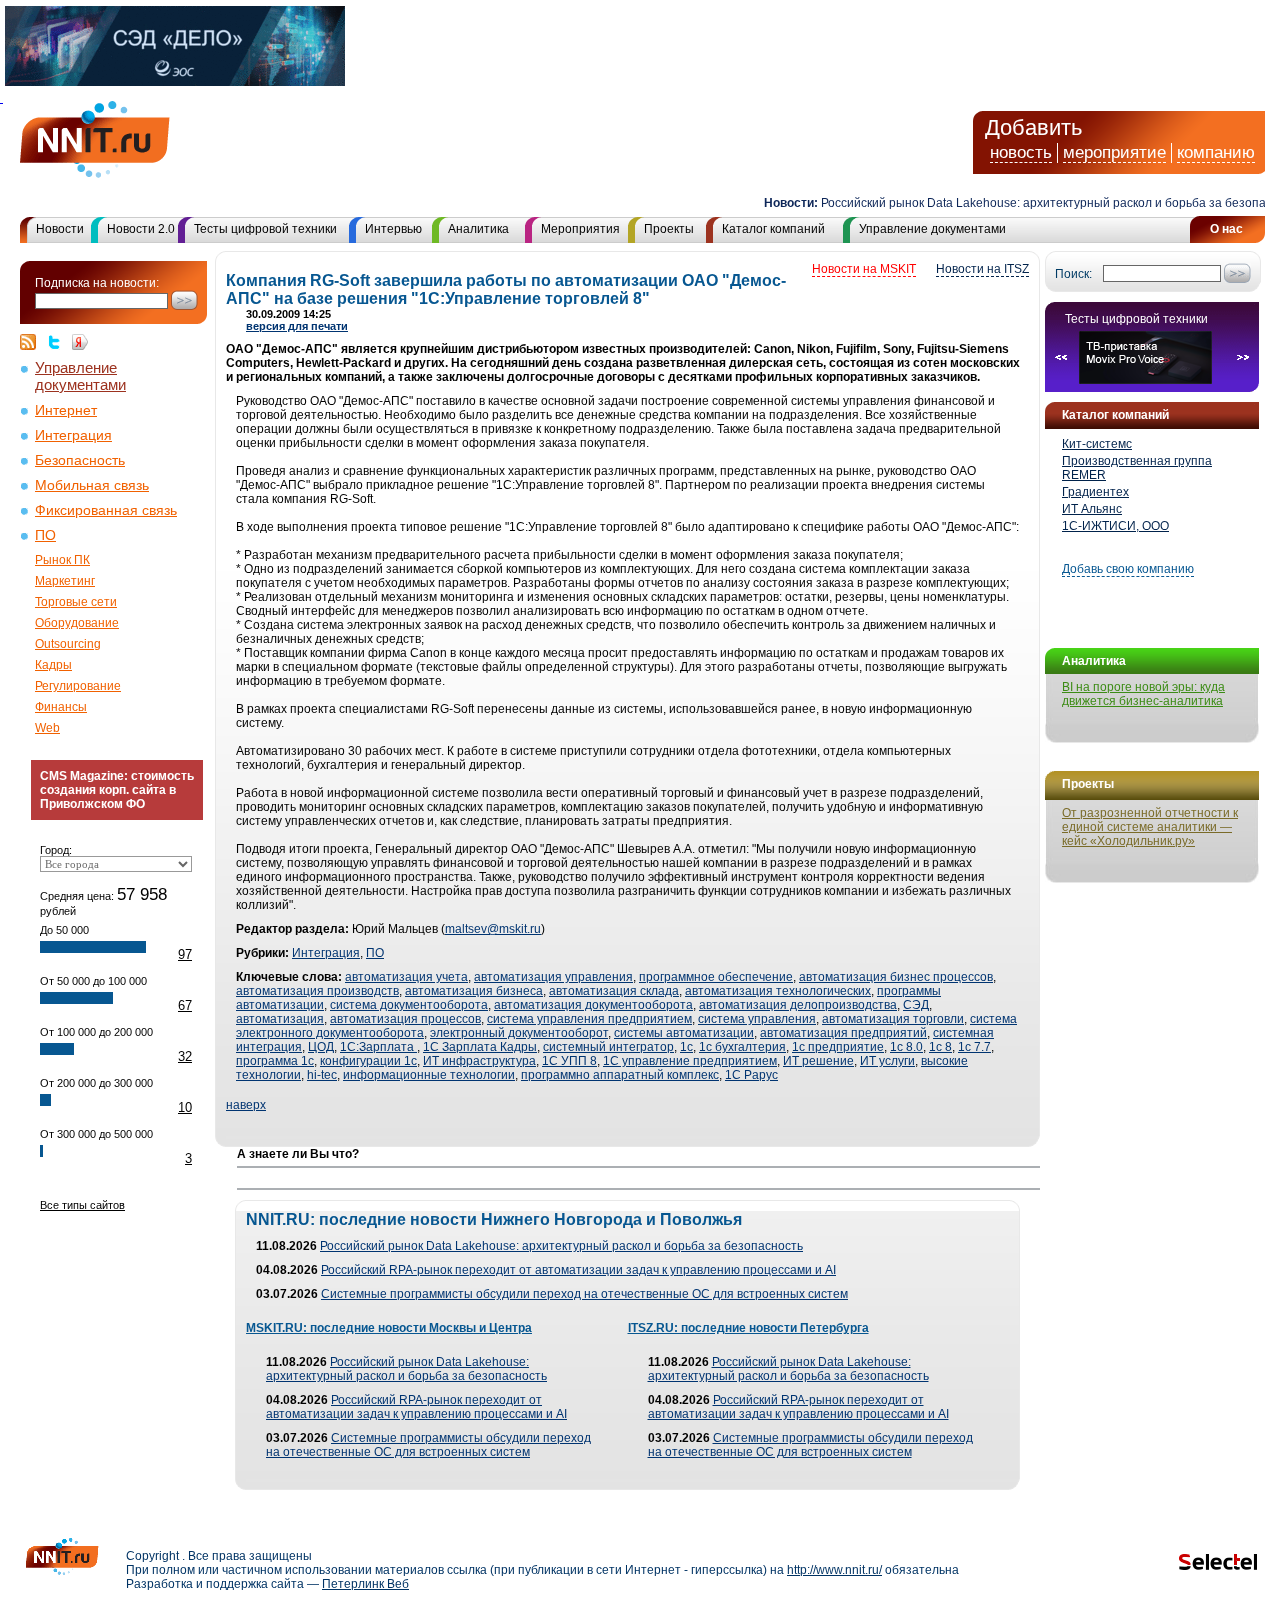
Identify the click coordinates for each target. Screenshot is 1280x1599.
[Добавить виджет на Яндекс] (80, 342)
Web (47, 728)
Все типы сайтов (82, 1205)
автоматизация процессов (405, 1019)
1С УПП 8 (569, 1061)
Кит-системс (1097, 444)
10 (185, 1107)
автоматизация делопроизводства (798, 1005)
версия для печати (297, 326)
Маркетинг (65, 581)
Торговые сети (76, 602)
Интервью (393, 229)
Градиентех (1095, 492)
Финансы (61, 707)
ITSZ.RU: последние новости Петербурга (748, 1328)
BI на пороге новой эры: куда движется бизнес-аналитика (1143, 694)
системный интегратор (608, 1047)
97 (185, 954)
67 (185, 1005)
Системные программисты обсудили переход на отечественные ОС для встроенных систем (584, 1294)
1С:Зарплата (378, 1047)
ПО (45, 535)
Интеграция (73, 435)
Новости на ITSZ (982, 269)
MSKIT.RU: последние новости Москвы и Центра (389, 1328)
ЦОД (321, 1047)
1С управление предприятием (690, 1061)
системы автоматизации (684, 1033)
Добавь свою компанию (1128, 569)
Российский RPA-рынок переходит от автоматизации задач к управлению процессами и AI (578, 1270)
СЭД (916, 1005)
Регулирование (78, 686)
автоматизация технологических (778, 991)
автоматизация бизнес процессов (896, 977)
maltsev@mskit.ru (493, 929)
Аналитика (478, 229)
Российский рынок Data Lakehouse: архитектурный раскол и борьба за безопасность (561, 1246)
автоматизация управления (553, 977)
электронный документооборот (519, 1033)
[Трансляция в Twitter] (59, 342)
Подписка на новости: (97, 283)
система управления (757, 1019)
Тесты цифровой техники (265, 229)
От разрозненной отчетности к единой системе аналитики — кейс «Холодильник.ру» (1150, 827)
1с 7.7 (974, 1047)
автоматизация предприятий (843, 1033)
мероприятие (1114, 152)
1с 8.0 (906, 1047)
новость (1021, 152)
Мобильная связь (92, 485)
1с (686, 1047)
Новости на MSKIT (864, 269)
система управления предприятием (589, 1019)
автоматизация (280, 1019)
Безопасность (80, 460)
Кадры (53, 665)
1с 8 (940, 1047)
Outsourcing (68, 644)
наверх (246, 1105)
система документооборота (409, 1005)
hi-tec (322, 1075)
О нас (1226, 229)
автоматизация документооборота (593, 1005)
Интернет (66, 410)
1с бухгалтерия (742, 1047)
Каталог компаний (773, 229)
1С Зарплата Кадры (480, 1047)
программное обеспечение (716, 977)
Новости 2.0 (141, 229)
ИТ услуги (887, 1061)
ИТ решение (818, 1061)
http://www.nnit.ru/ (834, 1570)
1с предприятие (838, 1047)
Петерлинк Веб (365, 1584)
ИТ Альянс (1092, 509)
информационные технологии (429, 1075)
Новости (60, 229)
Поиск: (1073, 274)
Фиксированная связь (106, 510)
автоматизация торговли (893, 1019)
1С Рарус (751, 1075)
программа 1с (275, 1061)
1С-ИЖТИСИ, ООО (1115, 526)
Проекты (669, 229)
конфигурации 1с (368, 1061)
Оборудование (77, 623)
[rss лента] (33, 342)
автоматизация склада (614, 991)
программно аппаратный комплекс (620, 1075)
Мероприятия (580, 229)
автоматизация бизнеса (474, 991)
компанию (1216, 152)
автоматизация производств (317, 991)
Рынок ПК (62, 560)
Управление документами (932, 229)
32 (185, 1056)
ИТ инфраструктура (479, 1061)
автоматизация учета (406, 977)
